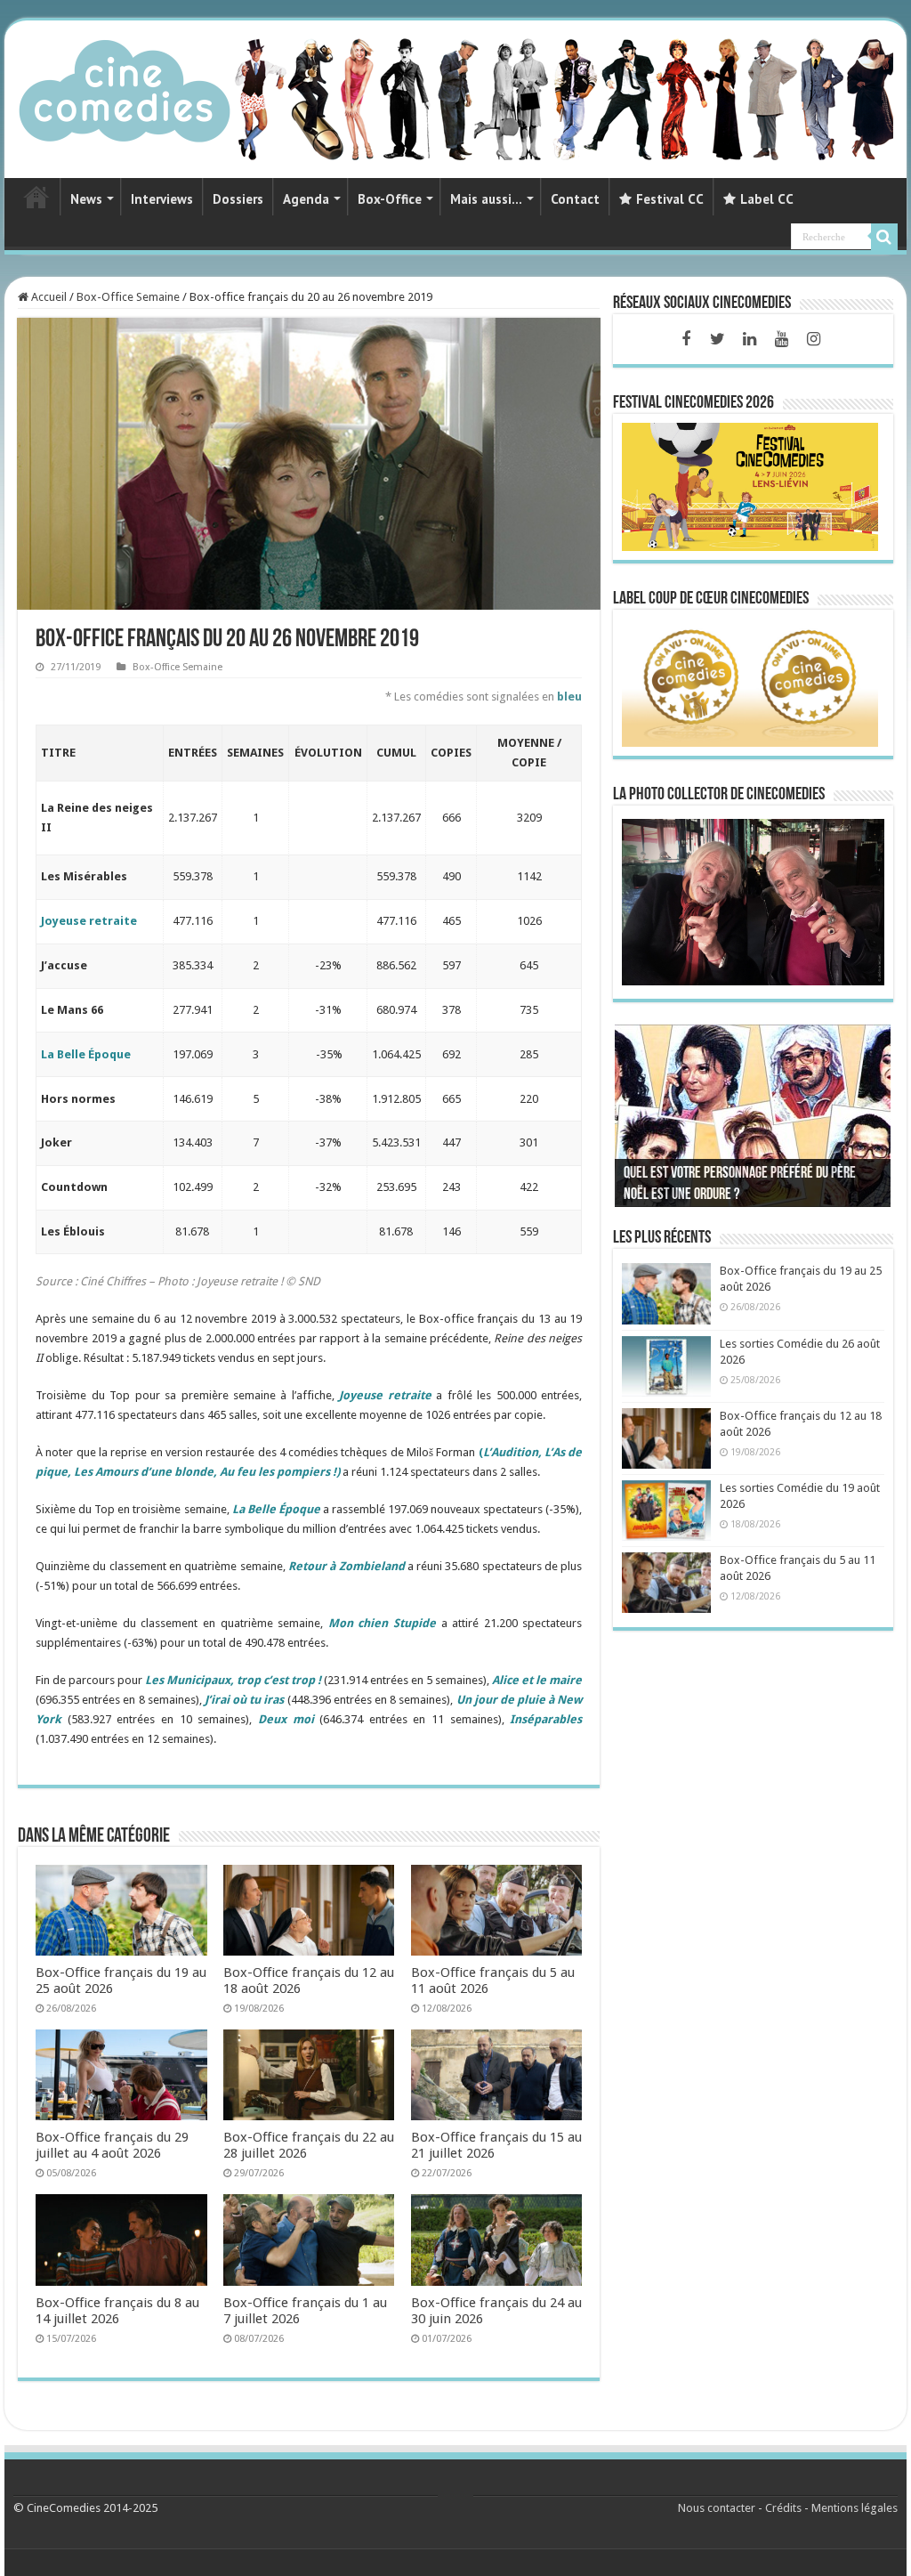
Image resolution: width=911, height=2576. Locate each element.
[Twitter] (718, 339)
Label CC (767, 199)
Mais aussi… (486, 199)
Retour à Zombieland (347, 1566)
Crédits (783, 2508)
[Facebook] (686, 339)
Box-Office (390, 199)
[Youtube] (782, 339)
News (86, 199)
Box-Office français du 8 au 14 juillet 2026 (117, 2311)
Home (36, 197)
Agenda (306, 199)
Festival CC (670, 199)
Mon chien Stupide (382, 1623)
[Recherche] (884, 237)
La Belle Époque (86, 1054)
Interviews (162, 199)
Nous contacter (717, 2508)
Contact (575, 199)
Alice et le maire (537, 1680)
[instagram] (814, 339)
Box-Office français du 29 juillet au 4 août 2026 (112, 2145)
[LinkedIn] (750, 339)
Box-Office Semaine (128, 297)
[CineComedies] (125, 87)
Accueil (48, 297)
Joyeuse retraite (89, 921)
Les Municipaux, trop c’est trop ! (233, 1680)
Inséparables (546, 1719)
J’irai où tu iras (245, 1700)
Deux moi (286, 1719)
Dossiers (238, 199)
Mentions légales (855, 2508)
